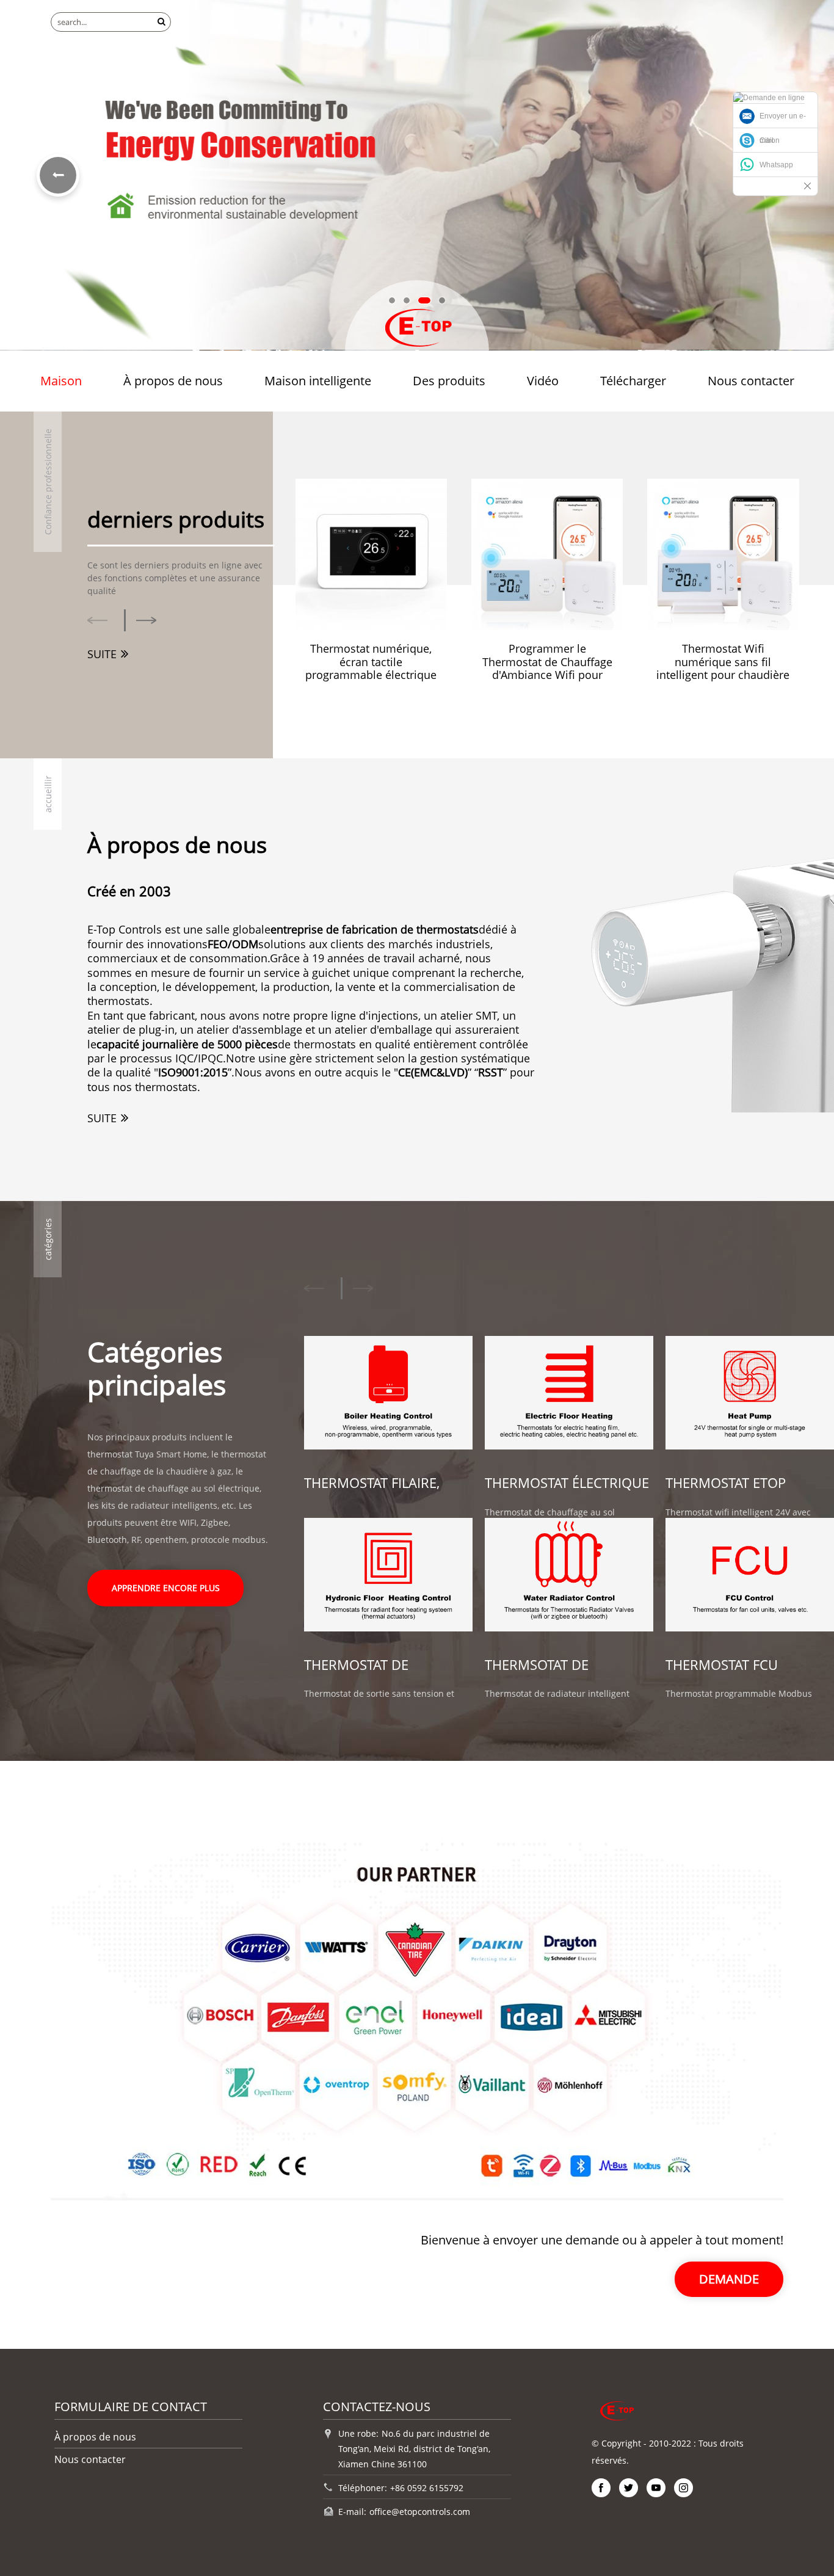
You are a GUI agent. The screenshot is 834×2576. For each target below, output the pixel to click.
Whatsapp (776, 165)
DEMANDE (729, 2279)
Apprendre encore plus (166, 1588)
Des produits (449, 381)
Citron (770, 140)
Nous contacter (751, 381)
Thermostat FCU (722, 1665)
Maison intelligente (318, 381)
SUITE (102, 654)
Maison (61, 381)
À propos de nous (173, 381)
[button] (392, 300)
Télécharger (633, 381)
